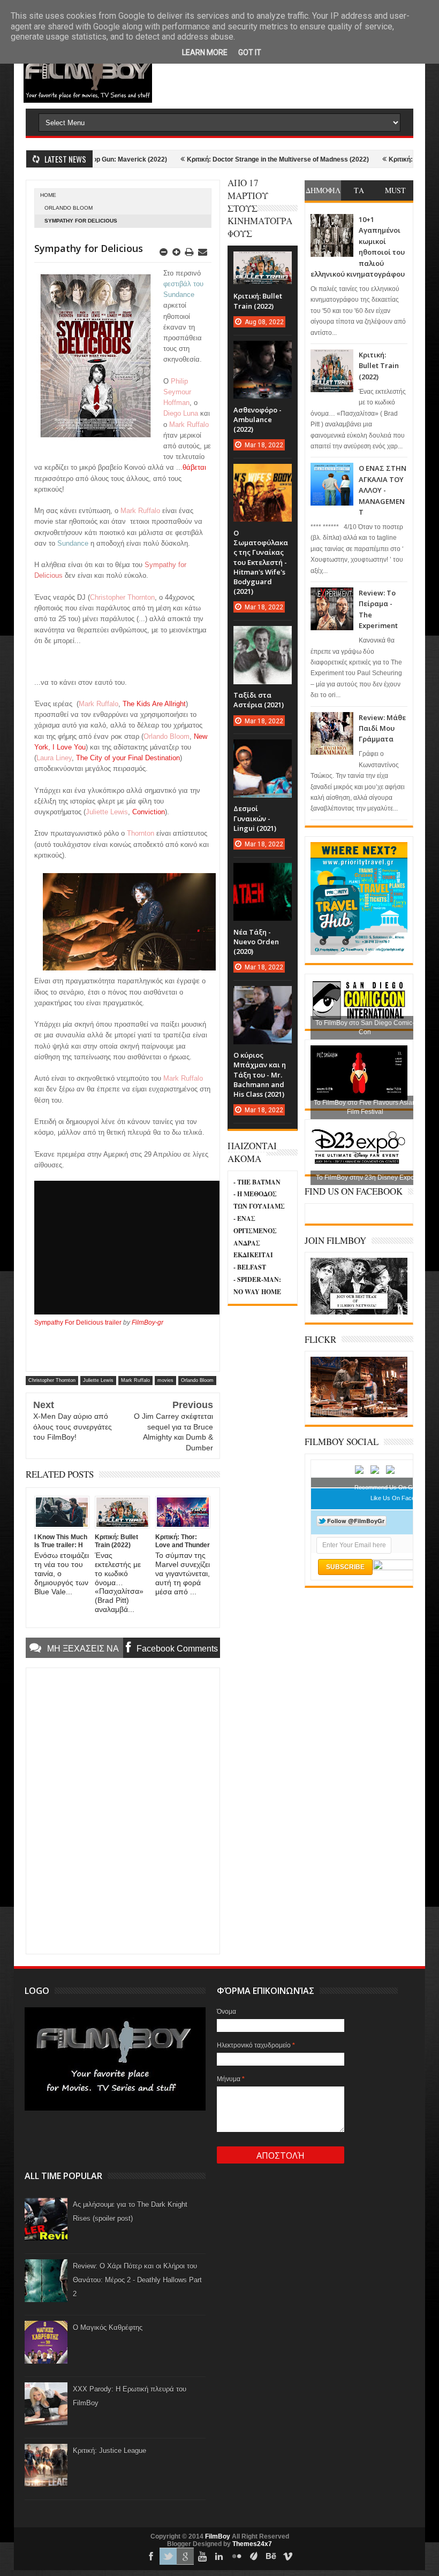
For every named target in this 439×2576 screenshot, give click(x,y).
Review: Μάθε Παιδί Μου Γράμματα (382, 728)
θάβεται (194, 467)
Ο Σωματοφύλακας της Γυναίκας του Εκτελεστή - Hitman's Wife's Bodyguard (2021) (261, 562)
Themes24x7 (252, 2544)
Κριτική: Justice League (109, 2451)
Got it (250, 52)
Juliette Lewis (98, 1380)
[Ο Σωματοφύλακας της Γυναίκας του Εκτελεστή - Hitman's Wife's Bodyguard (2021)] (262, 475)
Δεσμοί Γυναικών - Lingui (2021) (255, 818)
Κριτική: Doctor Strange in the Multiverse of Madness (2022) (232, 159)
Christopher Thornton (52, 1380)
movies (165, 1380)
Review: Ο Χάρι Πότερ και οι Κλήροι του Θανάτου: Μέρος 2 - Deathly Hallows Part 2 (137, 2280)
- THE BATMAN (257, 1182)
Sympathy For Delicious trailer (78, 1323)
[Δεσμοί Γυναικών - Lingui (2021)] (262, 750)
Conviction (149, 812)
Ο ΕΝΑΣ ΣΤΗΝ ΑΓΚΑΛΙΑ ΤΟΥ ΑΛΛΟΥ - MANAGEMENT (383, 490)
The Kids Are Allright (154, 704)
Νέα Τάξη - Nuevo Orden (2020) (256, 942)
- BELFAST (250, 1267)
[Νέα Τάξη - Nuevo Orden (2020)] (262, 874)
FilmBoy (218, 2536)
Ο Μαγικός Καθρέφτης (108, 2327)
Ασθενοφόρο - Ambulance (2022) (258, 419)
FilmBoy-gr (147, 1323)
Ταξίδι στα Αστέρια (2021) (259, 700)
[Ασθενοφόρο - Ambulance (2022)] (262, 351)
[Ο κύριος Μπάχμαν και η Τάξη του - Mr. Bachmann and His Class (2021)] (262, 997)
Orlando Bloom (69, 208)
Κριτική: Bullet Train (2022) (379, 366)
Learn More (205, 52)
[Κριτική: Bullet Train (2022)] (262, 262)
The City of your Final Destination (128, 758)
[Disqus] (123, 1810)
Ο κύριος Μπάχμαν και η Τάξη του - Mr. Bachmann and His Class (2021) (260, 1075)
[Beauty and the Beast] (359, 1415)
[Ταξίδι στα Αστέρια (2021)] (262, 637)
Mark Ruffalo (135, 1380)
